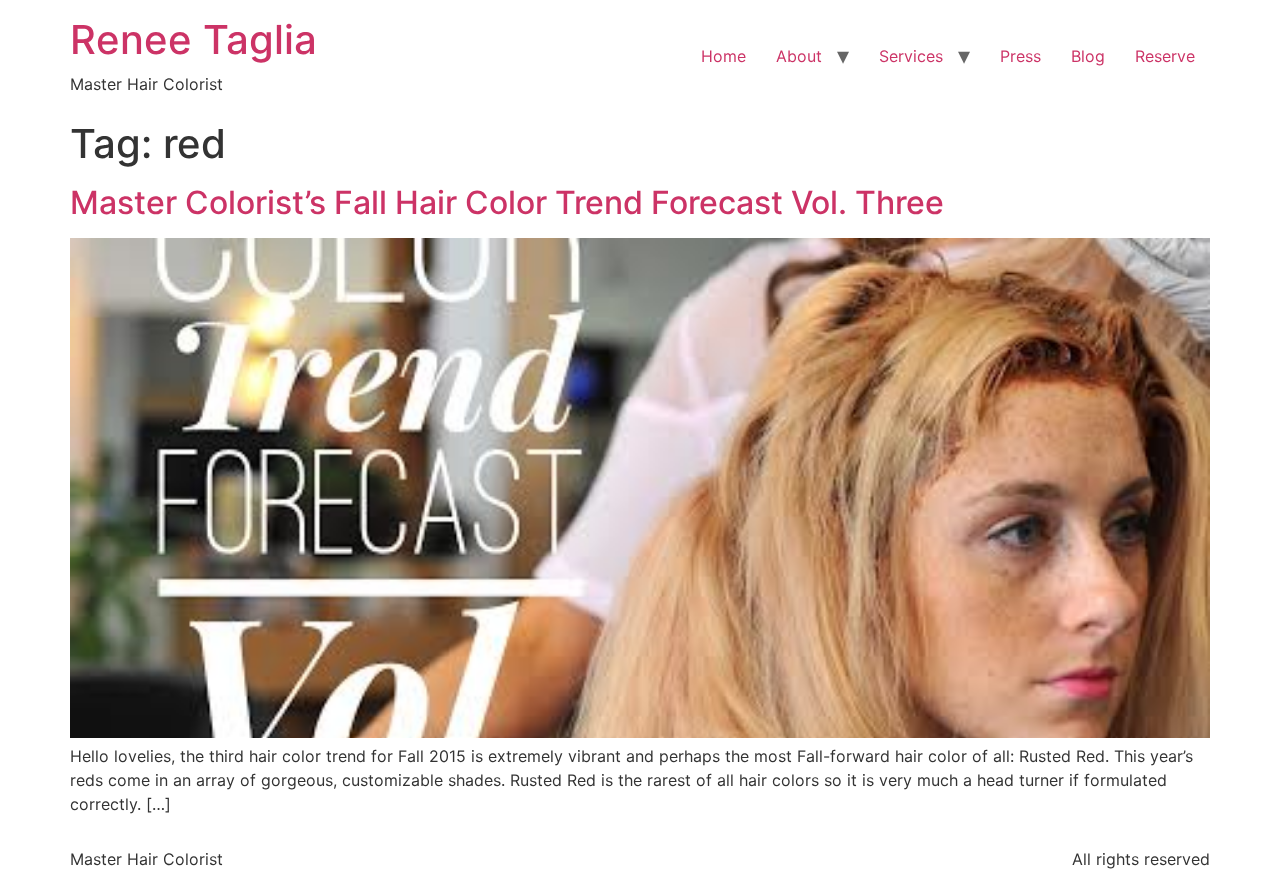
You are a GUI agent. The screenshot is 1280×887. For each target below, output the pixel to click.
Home (723, 56)
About (799, 56)
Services (911, 56)
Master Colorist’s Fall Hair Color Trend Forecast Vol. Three (507, 202)
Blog (1088, 56)
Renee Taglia (193, 39)
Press (1020, 56)
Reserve (1165, 56)
